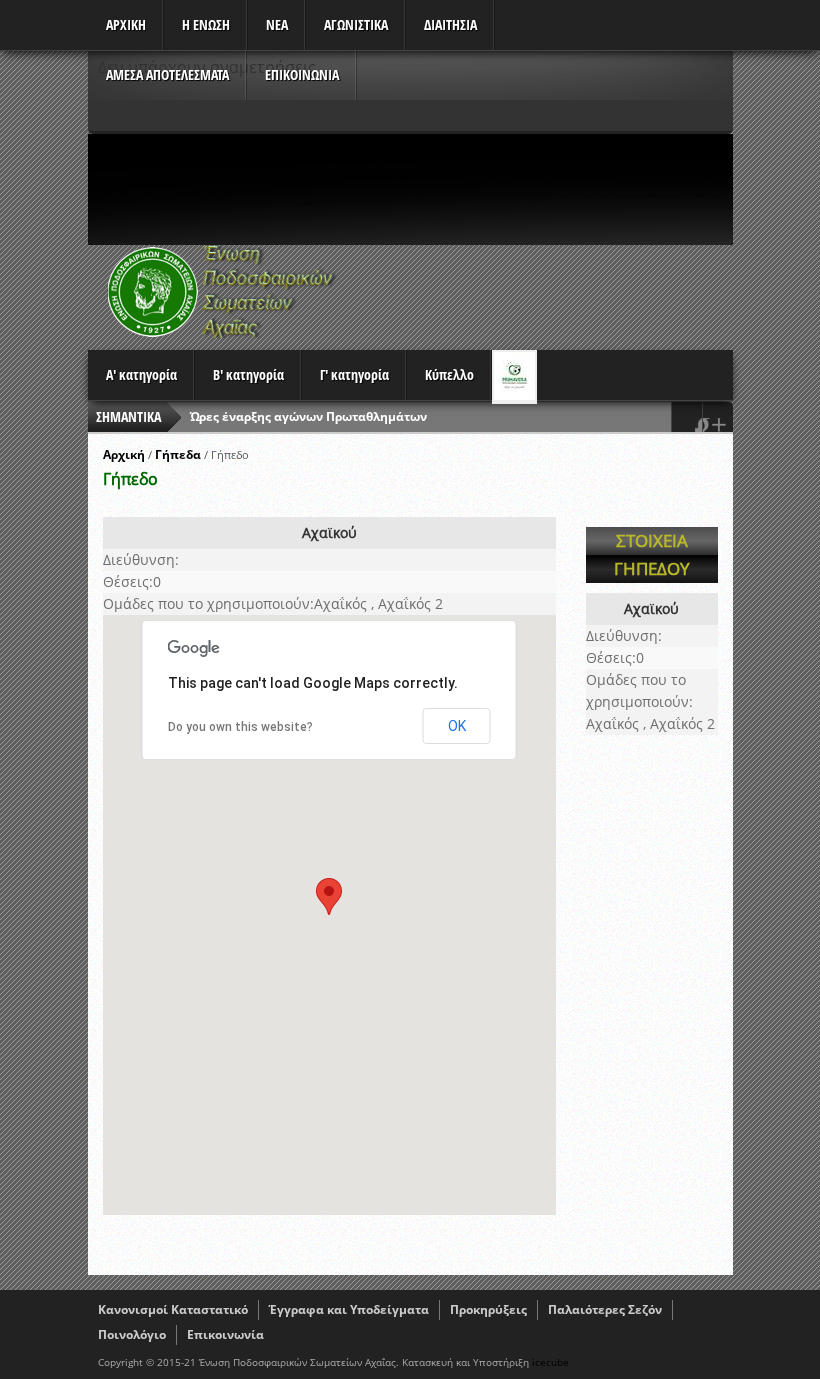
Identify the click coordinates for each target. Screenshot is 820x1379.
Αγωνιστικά (356, 24)
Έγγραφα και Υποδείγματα (349, 1309)
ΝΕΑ (277, 24)
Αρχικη (126, 24)
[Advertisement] (452, 189)
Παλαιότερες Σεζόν (605, 1309)
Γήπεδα (178, 454)
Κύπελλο (449, 374)
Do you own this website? (240, 727)
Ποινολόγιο (132, 1334)
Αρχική (124, 454)
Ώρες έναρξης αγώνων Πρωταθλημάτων (308, 416)
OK (457, 726)
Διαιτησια (450, 24)
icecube (550, 1362)
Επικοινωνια (302, 74)
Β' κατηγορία (248, 374)
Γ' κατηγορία (354, 374)
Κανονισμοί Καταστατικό (173, 1309)
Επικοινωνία (225, 1334)
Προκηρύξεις (488, 1309)
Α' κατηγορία (141, 374)
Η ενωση (206, 24)
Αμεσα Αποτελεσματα (167, 74)
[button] (329, 896)
